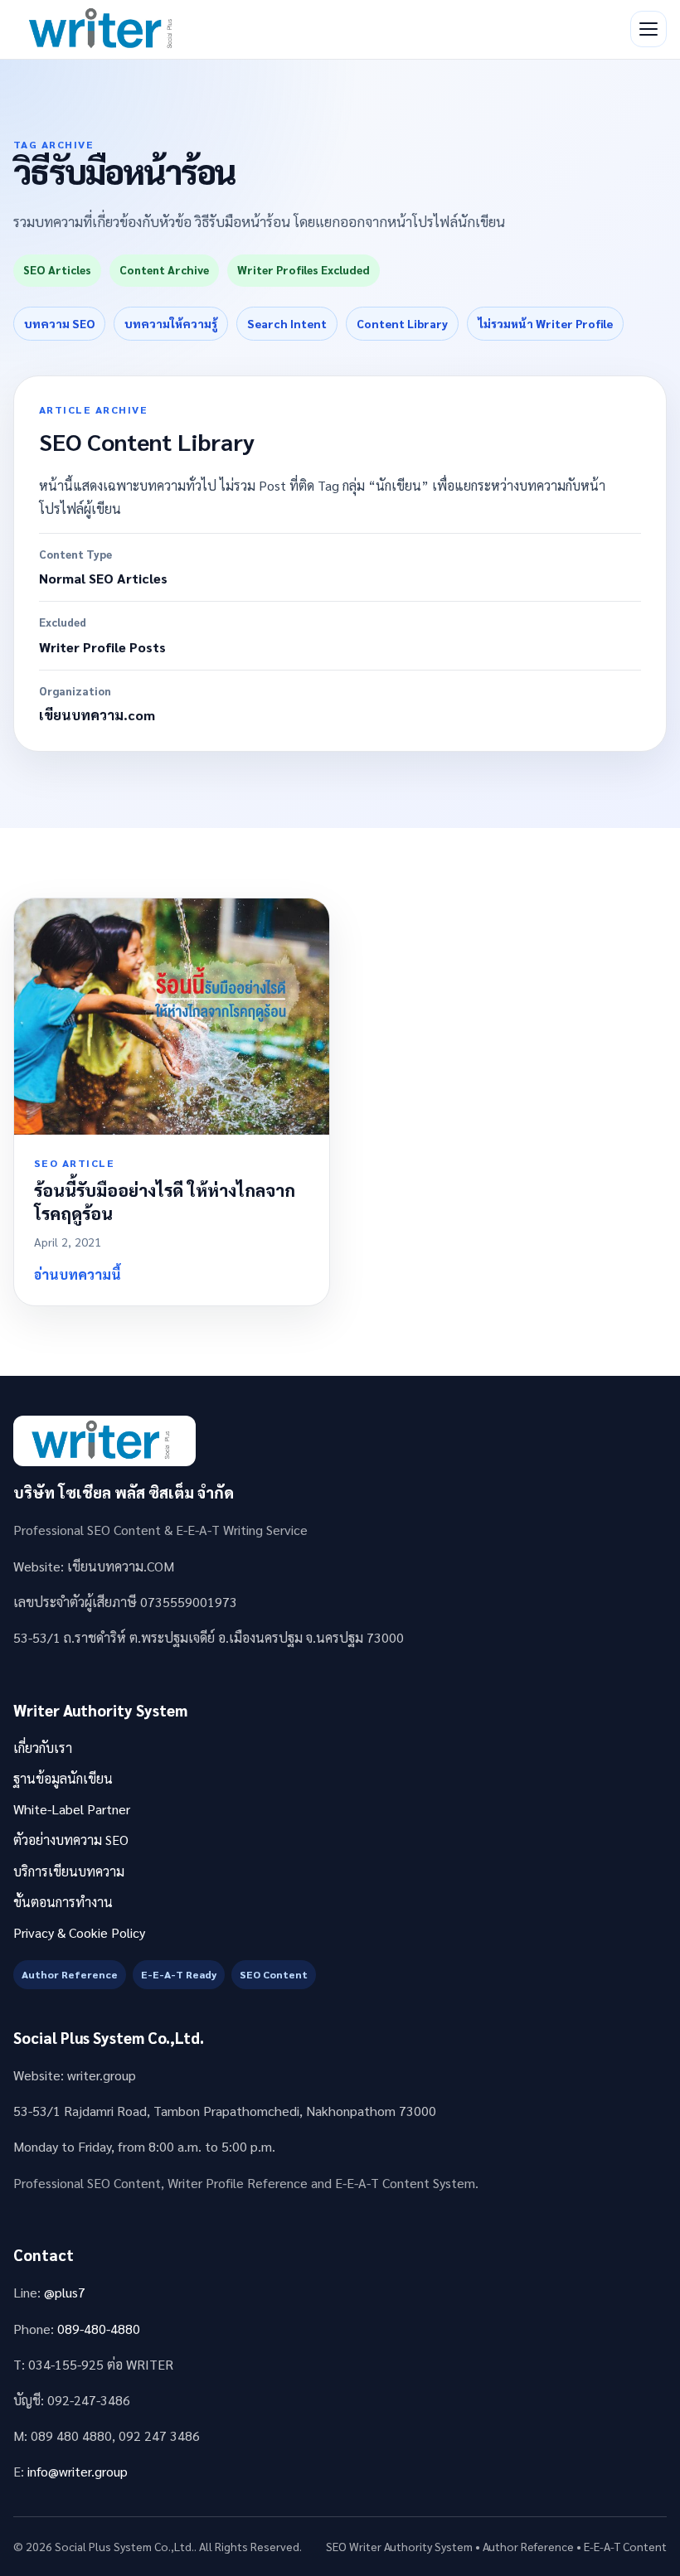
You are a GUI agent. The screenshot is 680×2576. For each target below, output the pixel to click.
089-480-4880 (99, 2329)
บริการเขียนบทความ (69, 1871)
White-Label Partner (72, 1809)
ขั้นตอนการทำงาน (63, 1902)
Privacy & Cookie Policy (79, 1932)
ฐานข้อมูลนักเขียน (63, 1778)
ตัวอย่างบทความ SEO (71, 1840)
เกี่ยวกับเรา (43, 1748)
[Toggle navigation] (648, 29)
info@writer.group (78, 2471)
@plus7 (65, 2292)
